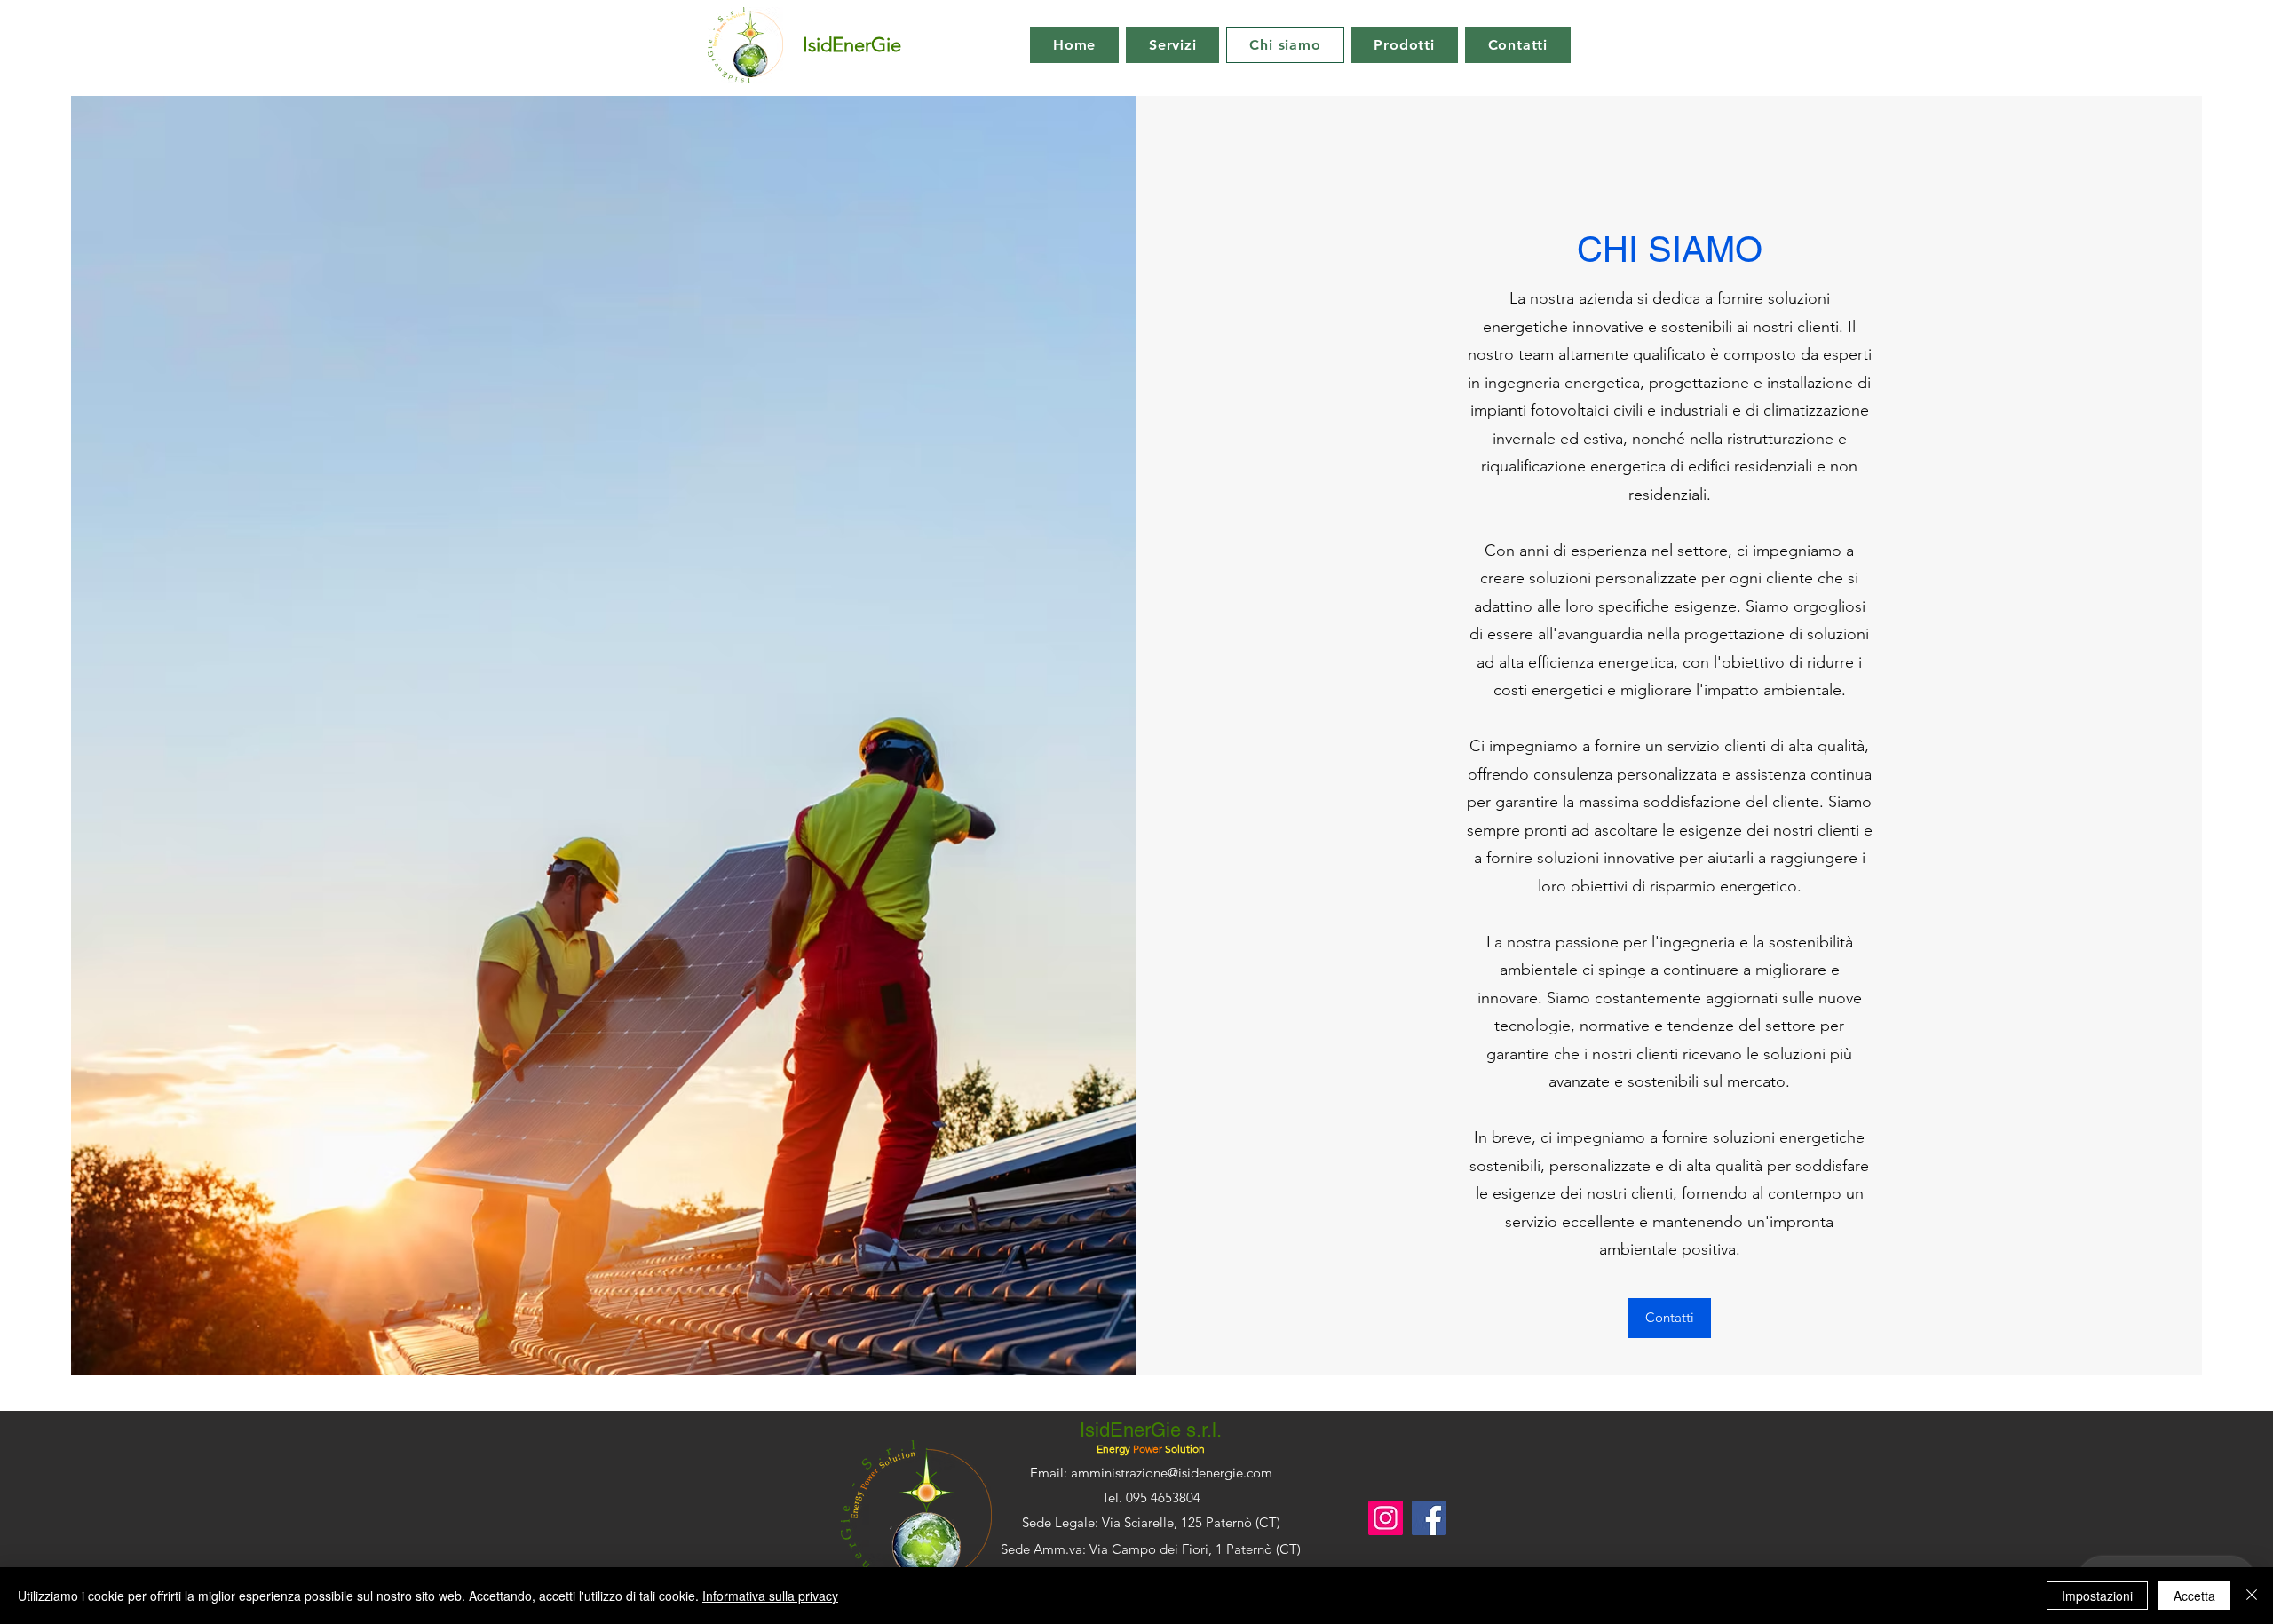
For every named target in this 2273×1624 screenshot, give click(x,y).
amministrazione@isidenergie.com (1172, 1473)
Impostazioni (2097, 1596)
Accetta (2194, 1596)
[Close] (2252, 1596)
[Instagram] (1386, 1518)
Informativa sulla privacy (770, 1596)
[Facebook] (1429, 1518)
